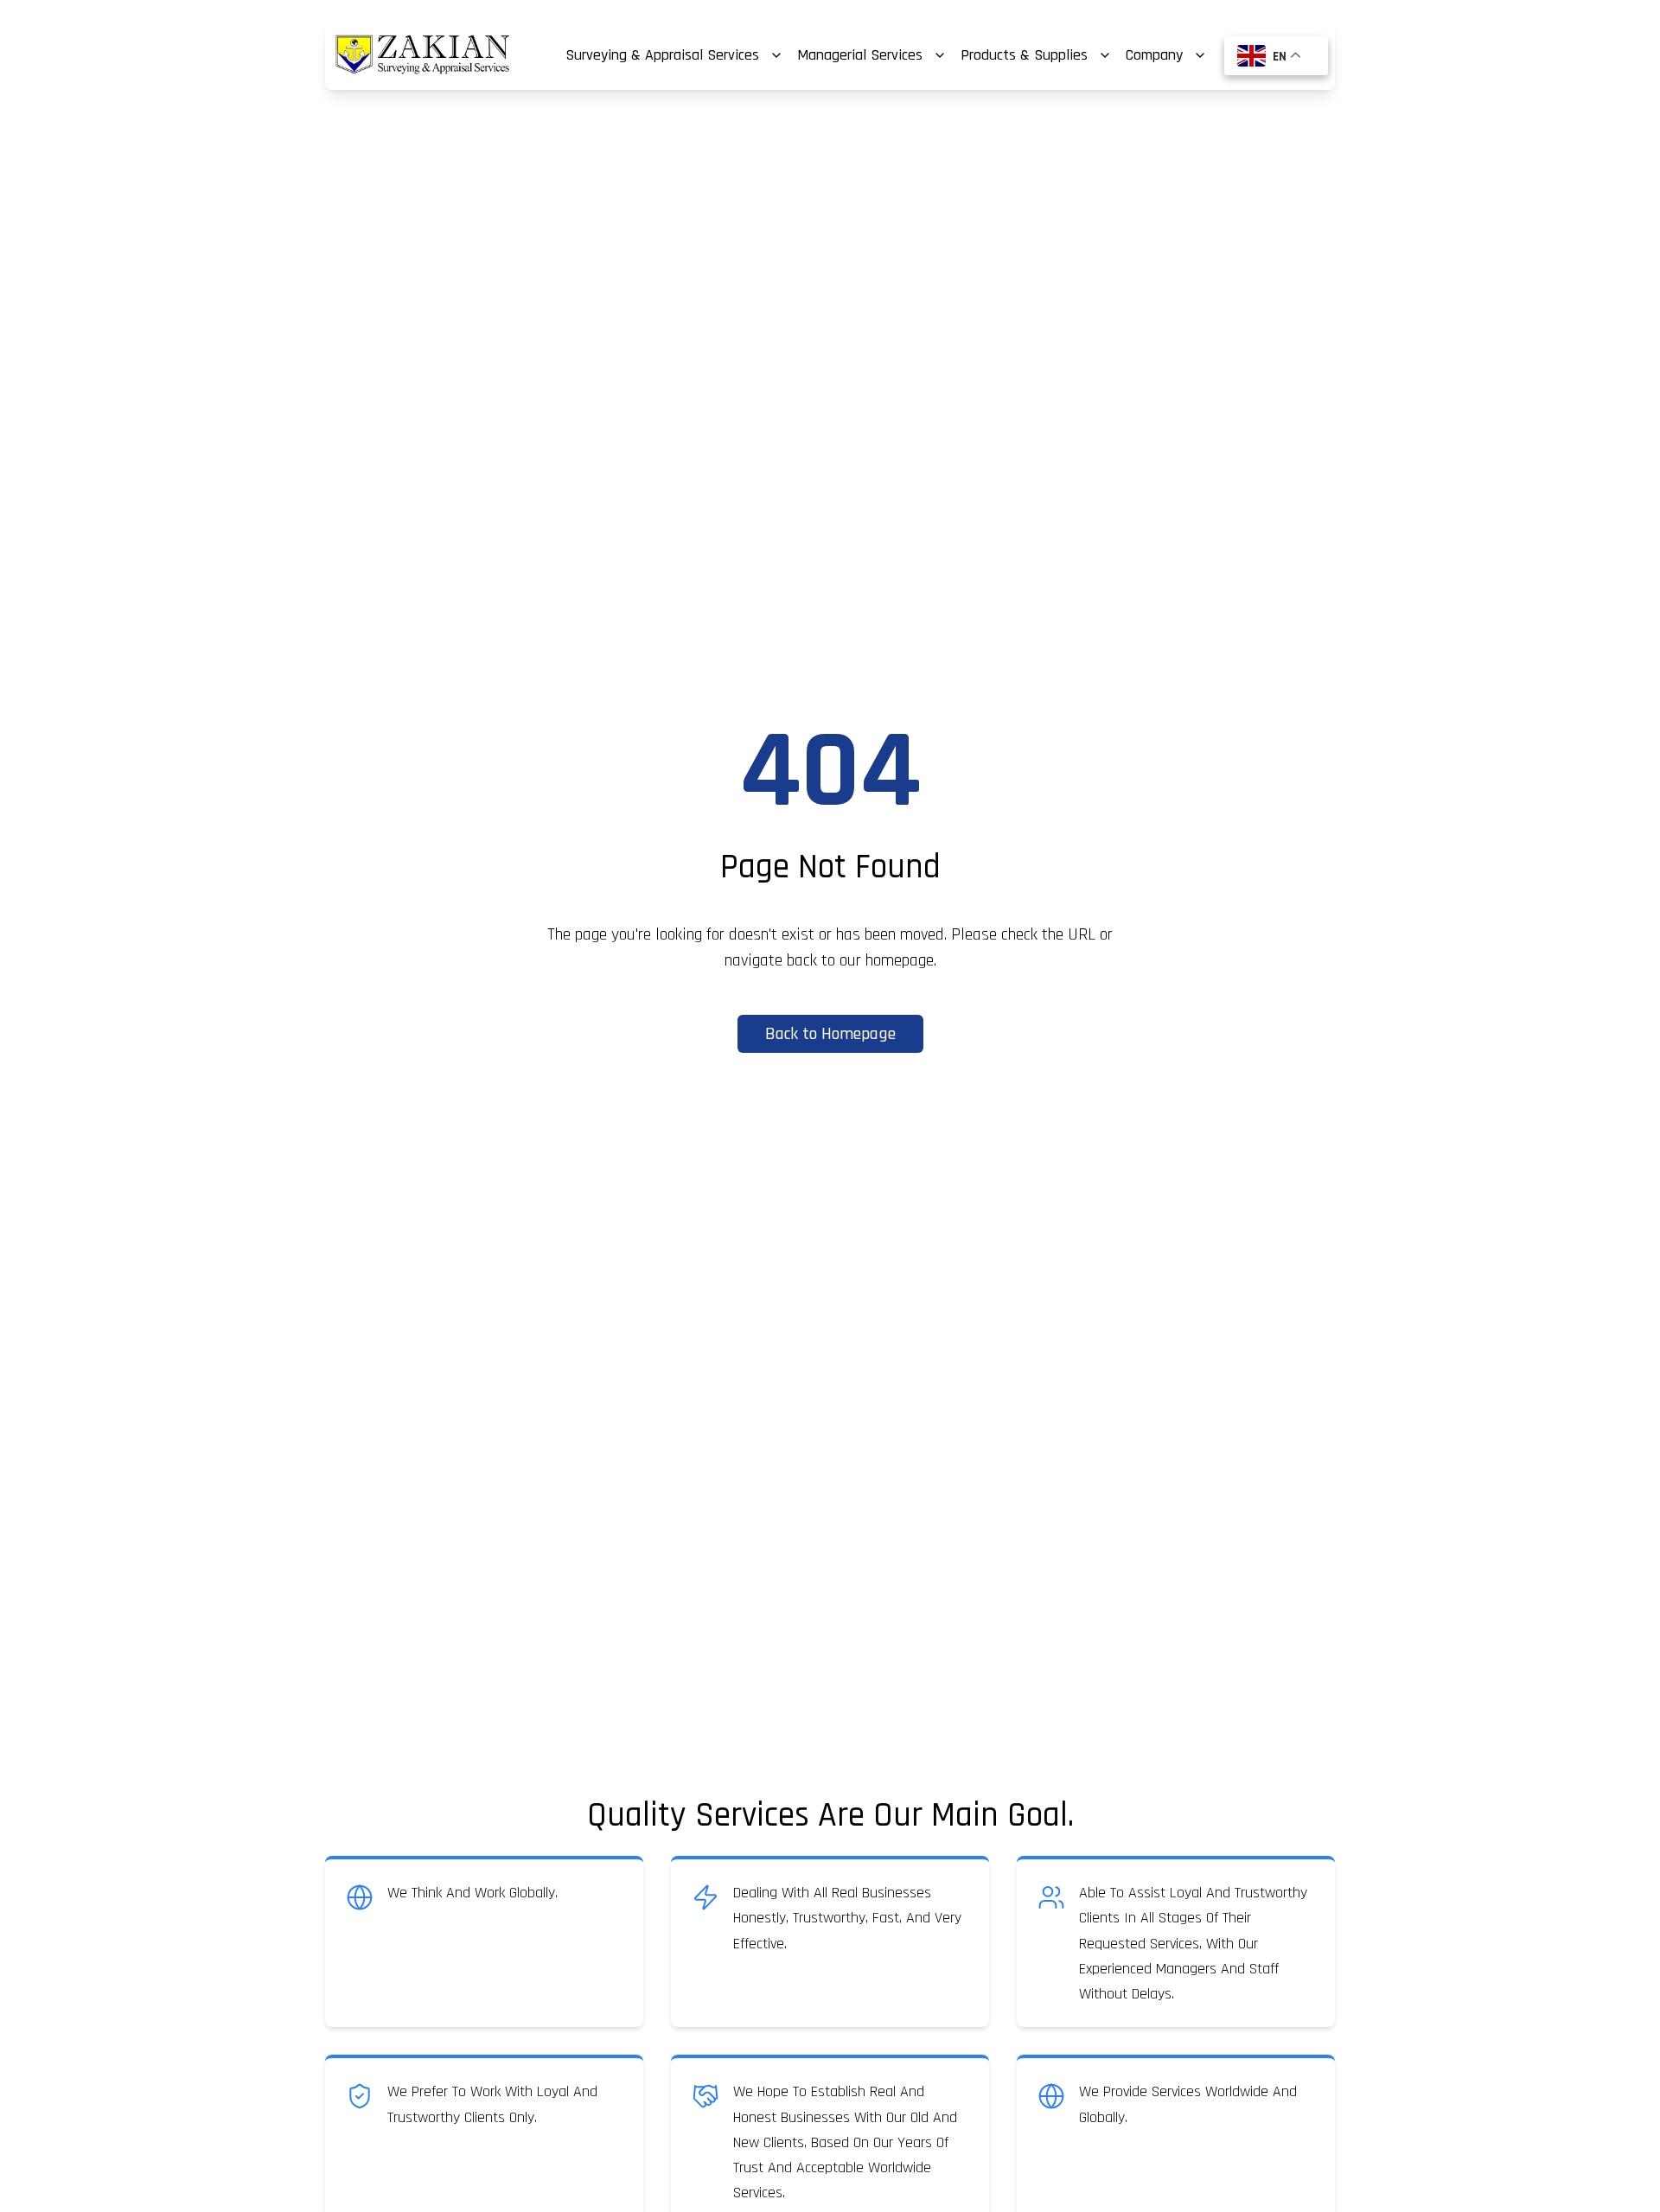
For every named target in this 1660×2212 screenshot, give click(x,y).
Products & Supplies (1024, 55)
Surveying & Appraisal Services (662, 55)
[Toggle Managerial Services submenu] (940, 55)
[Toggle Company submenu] (1200, 55)
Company (1154, 55)
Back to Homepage (830, 1034)
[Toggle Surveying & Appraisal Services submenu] (776, 55)
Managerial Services (860, 55)
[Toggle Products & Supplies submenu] (1105, 55)
